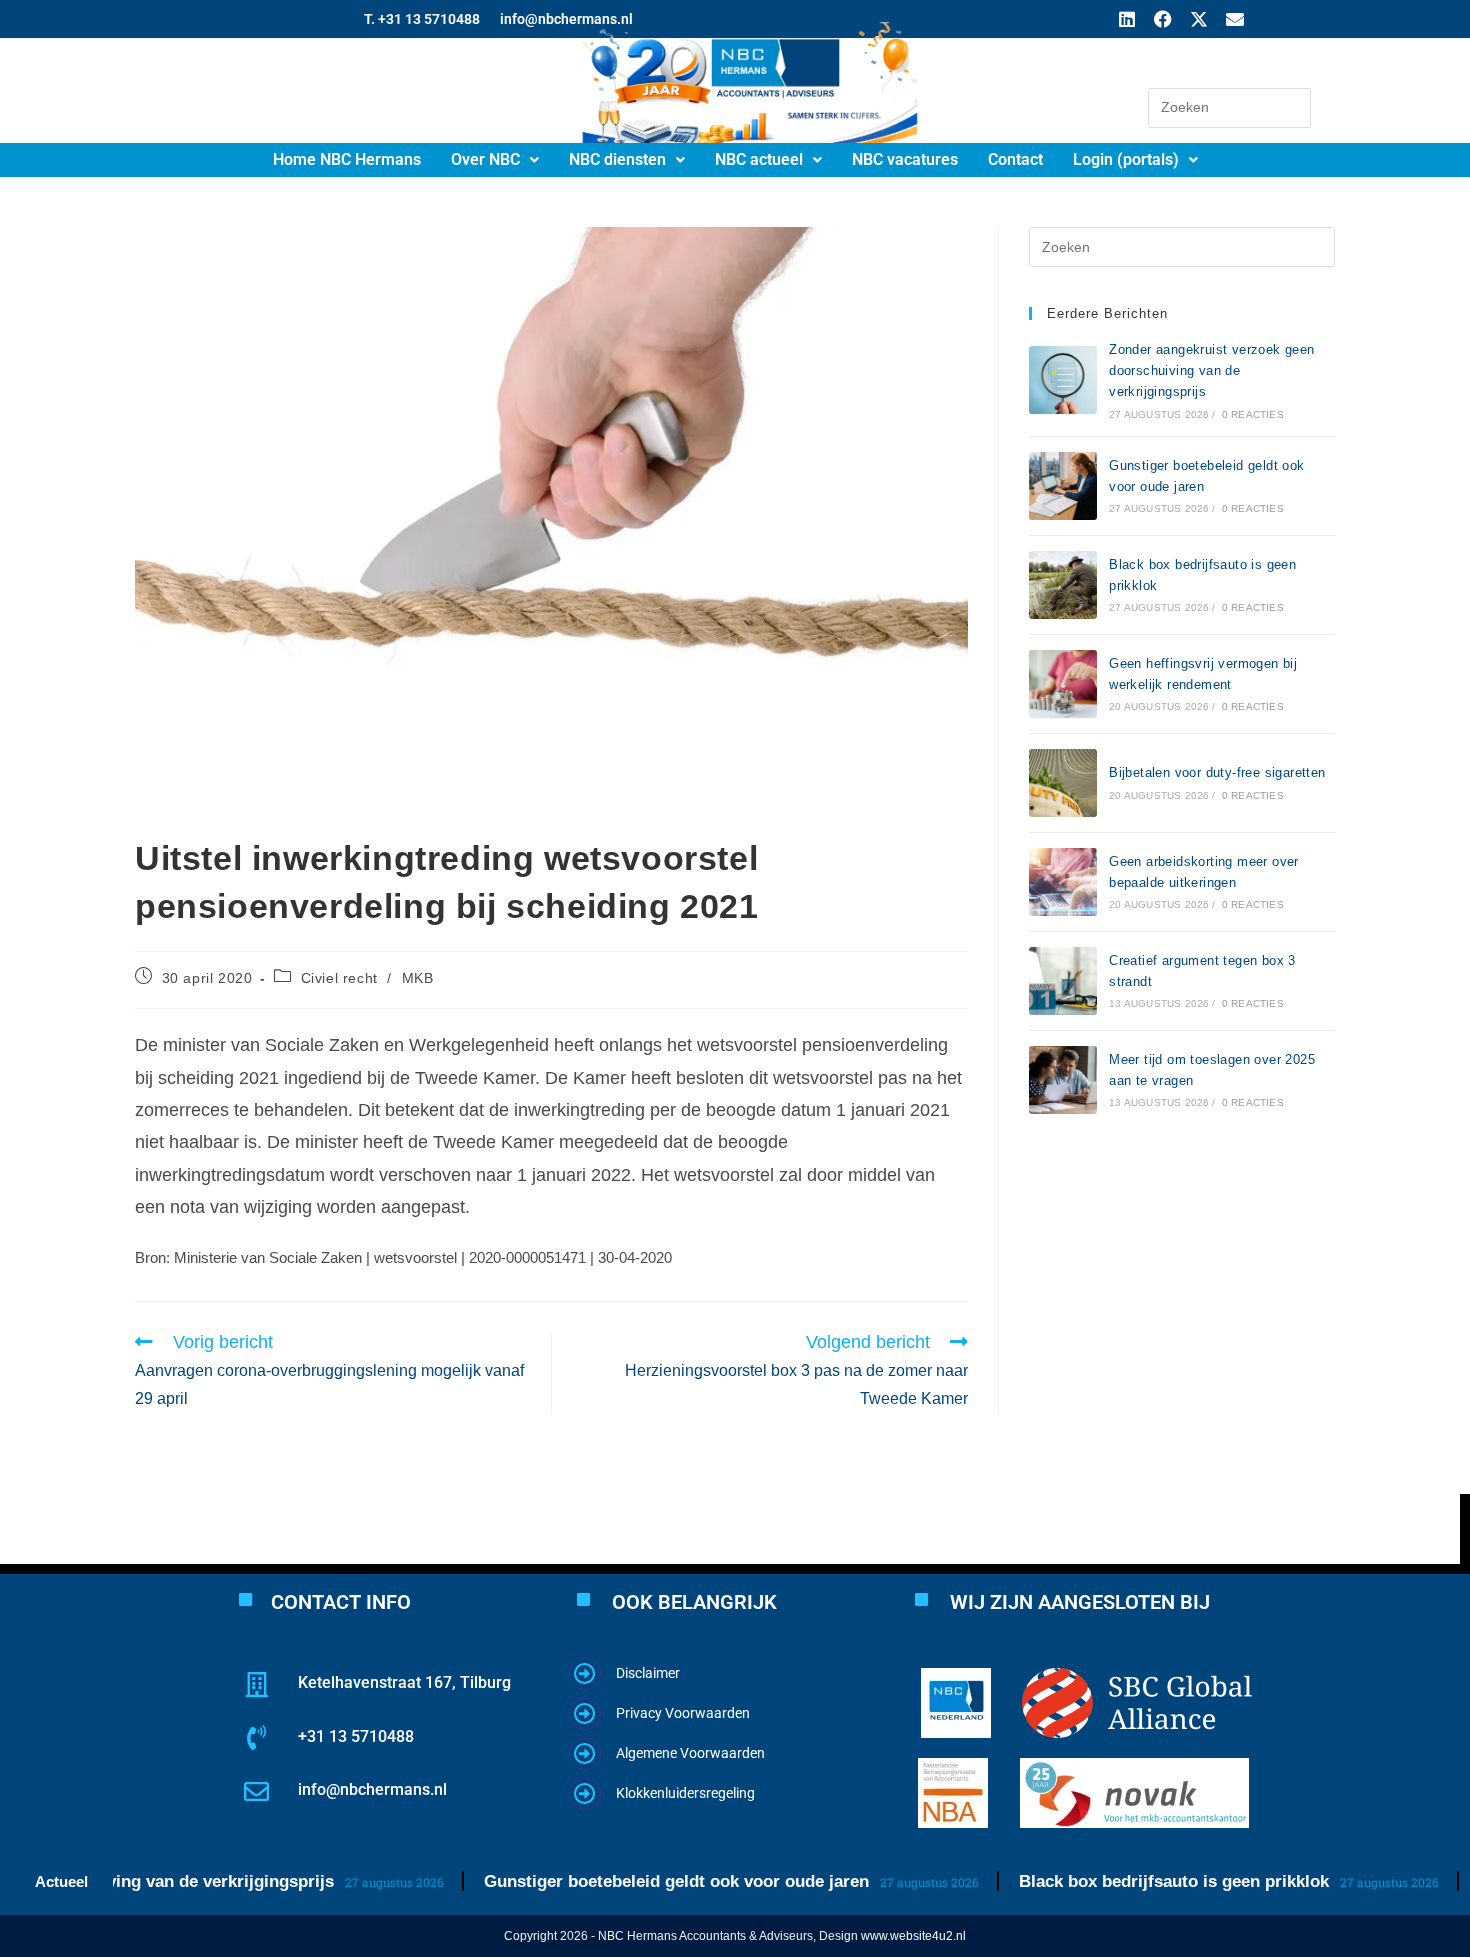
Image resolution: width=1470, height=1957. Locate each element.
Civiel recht (339, 978)
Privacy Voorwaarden (683, 1713)
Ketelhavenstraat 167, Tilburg (404, 1682)
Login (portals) (1126, 159)
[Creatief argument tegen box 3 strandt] (1063, 981)
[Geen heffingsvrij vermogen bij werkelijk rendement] (1063, 684)
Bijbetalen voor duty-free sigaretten (1217, 772)
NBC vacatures (905, 159)
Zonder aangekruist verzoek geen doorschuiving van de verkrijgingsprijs (1211, 370)
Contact (1015, 159)
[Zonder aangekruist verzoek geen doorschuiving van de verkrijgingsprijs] (1063, 380)
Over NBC (485, 159)
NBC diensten (617, 159)
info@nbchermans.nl (372, 1789)
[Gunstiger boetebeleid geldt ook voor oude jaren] (1063, 486)
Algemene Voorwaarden (690, 1753)
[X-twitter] (1199, 19)
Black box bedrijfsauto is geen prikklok (1135, 1881)
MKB (418, 978)
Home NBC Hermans (347, 159)
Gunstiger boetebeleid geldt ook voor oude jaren (637, 1881)
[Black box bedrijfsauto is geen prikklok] (1063, 585)
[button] (495, 160)
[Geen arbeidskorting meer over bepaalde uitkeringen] (1063, 882)
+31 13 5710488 (356, 1736)
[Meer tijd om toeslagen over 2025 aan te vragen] (1063, 1080)
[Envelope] (1235, 19)
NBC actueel (759, 159)
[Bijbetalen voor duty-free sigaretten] (1063, 783)
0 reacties (1253, 414)
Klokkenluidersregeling (685, 1793)
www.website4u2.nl (913, 1936)
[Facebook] (1163, 19)
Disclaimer (648, 1673)
